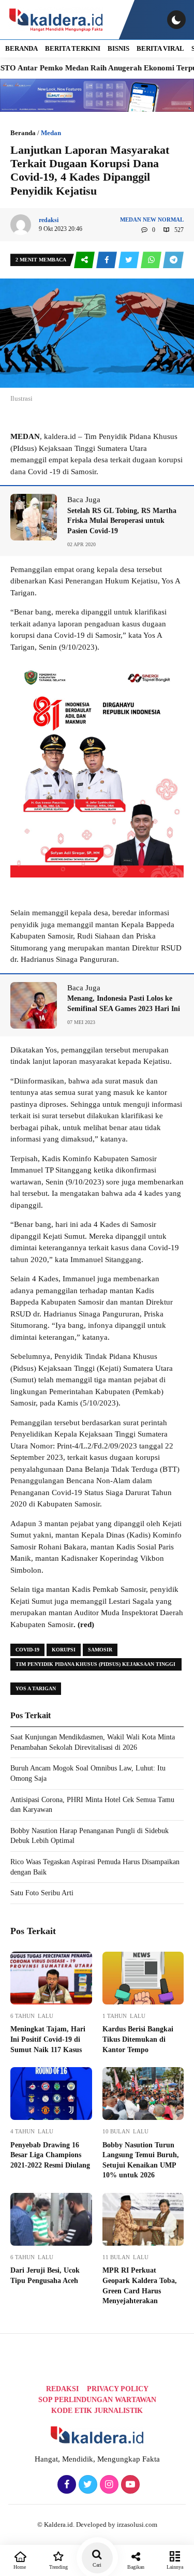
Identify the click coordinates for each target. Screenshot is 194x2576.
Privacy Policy (118, 2389)
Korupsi (64, 1650)
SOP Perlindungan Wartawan (97, 2400)
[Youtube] (129, 2485)
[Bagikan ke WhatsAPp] (152, 260)
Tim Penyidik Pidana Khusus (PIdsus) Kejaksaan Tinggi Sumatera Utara (95, 1666)
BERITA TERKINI (73, 48)
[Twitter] (87, 2485)
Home (20, 2567)
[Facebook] (65, 2485)
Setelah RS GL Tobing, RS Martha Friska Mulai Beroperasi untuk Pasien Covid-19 (122, 521)
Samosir (100, 1650)
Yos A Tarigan (36, 1688)
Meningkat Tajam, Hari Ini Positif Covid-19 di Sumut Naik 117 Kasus (48, 2039)
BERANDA (21, 48)
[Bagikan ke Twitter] (130, 260)
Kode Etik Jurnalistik (97, 2411)
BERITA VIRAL (160, 48)
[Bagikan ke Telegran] (173, 260)
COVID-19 (27, 1650)
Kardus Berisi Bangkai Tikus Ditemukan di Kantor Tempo (138, 2039)
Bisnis (118, 48)
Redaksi (62, 2389)
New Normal (163, 219)
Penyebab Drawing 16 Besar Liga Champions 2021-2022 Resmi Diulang (50, 2155)
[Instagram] (108, 2485)
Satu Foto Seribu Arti (42, 1893)
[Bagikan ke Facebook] (107, 260)
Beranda (23, 133)
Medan (51, 133)
